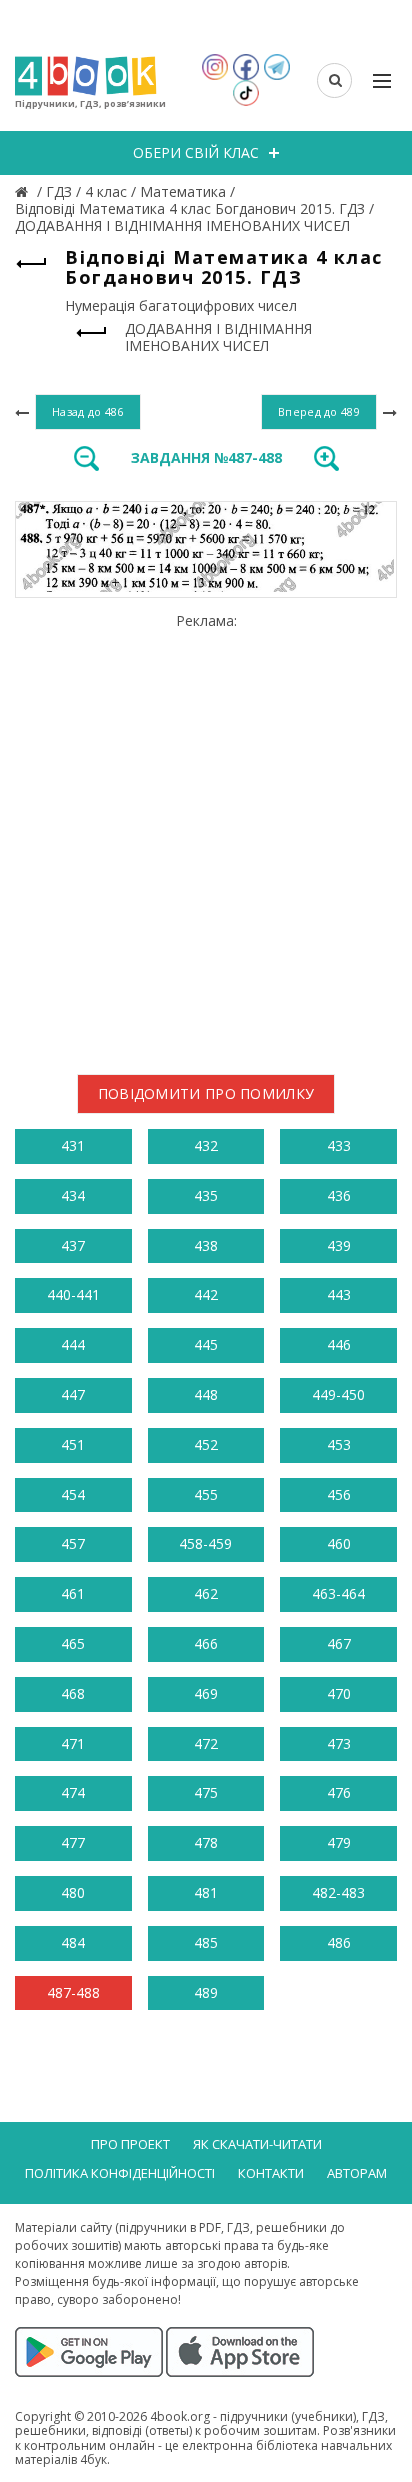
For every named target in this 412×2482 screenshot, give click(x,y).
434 (73, 1195)
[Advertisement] (206, 836)
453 (339, 1444)
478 (206, 1842)
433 (339, 1145)
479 (339, 1842)
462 (206, 1593)
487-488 (73, 1992)
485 (206, 1942)
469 (206, 1693)
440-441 (73, 1294)
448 (206, 1394)
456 (339, 1494)
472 (206, 1743)
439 (339, 1245)
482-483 (338, 1892)
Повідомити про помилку (206, 1093)
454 (73, 1494)
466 (206, 1643)
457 (73, 1543)
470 (339, 1693)
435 (206, 1195)
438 (206, 1245)
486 (339, 1942)
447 (73, 1394)
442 (206, 1294)
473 (339, 1743)
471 (73, 1743)
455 (206, 1494)
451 (73, 1444)
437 (73, 1245)
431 (73, 1145)
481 (206, 1892)
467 (339, 1643)
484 (73, 1942)
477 (73, 1842)
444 (73, 1344)
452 (206, 1444)
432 (206, 1145)
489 (206, 1992)
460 (339, 1543)
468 (73, 1693)
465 (73, 1643)
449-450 (338, 1394)
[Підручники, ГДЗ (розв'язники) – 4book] (24, 191)
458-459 (205, 1543)
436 (339, 1195)
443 (339, 1294)
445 (206, 1344)
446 (339, 1344)
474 (73, 1792)
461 (73, 1593)
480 (73, 1892)
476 (339, 1792)
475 (206, 1792)
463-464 (338, 1593)
